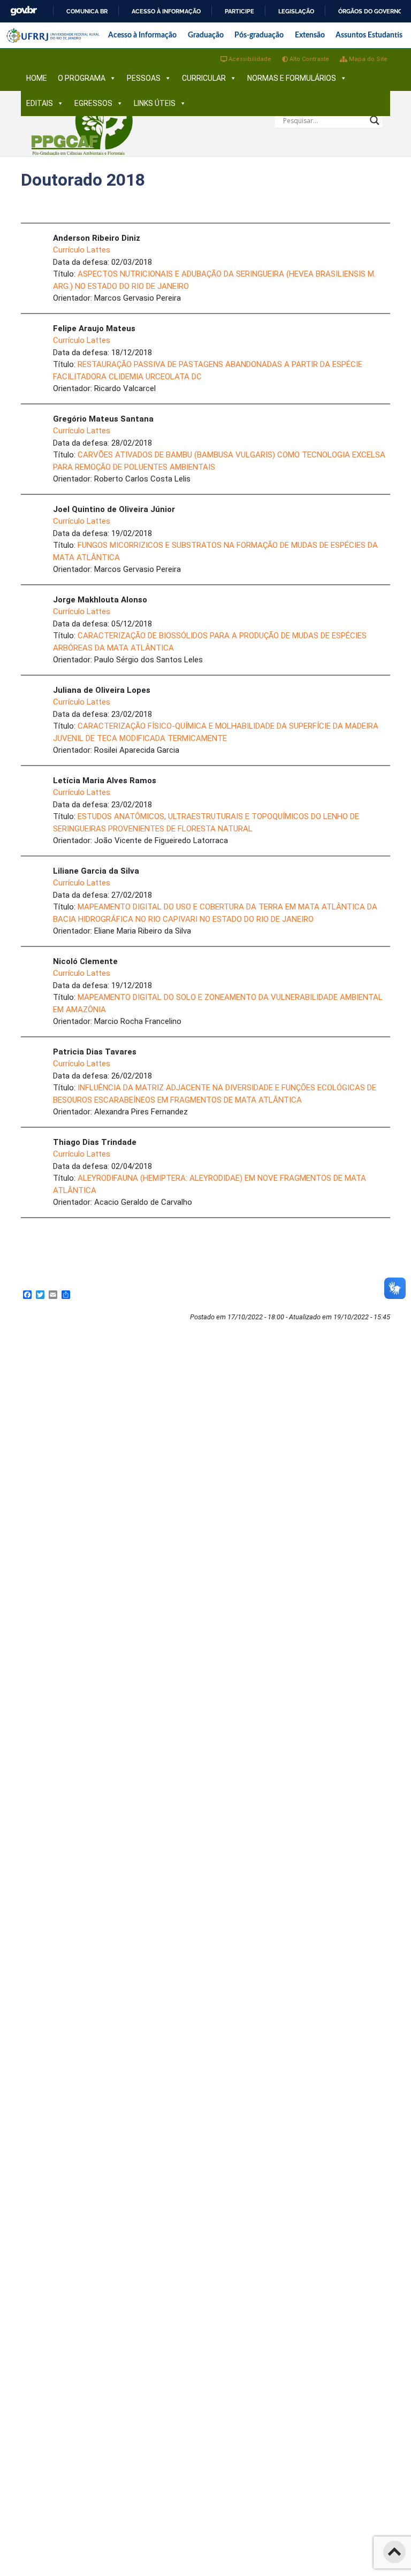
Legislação (296, 11)
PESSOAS (144, 78)
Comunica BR (87, 11)
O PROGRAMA (82, 78)
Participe (239, 11)
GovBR (24, 11)
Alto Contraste (309, 59)
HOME (37, 78)
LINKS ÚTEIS (155, 103)
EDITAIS (40, 103)
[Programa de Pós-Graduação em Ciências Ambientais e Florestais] (82, 123)
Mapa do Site (367, 59)
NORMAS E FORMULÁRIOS (292, 78)
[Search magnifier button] (375, 120)
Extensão (310, 35)
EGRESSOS (93, 103)
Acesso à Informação (142, 35)
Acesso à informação (166, 11)
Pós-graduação (259, 35)
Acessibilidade (249, 59)
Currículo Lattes (82, 250)
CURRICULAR (204, 78)
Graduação (206, 35)
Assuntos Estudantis (369, 35)
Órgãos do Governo (370, 11)
